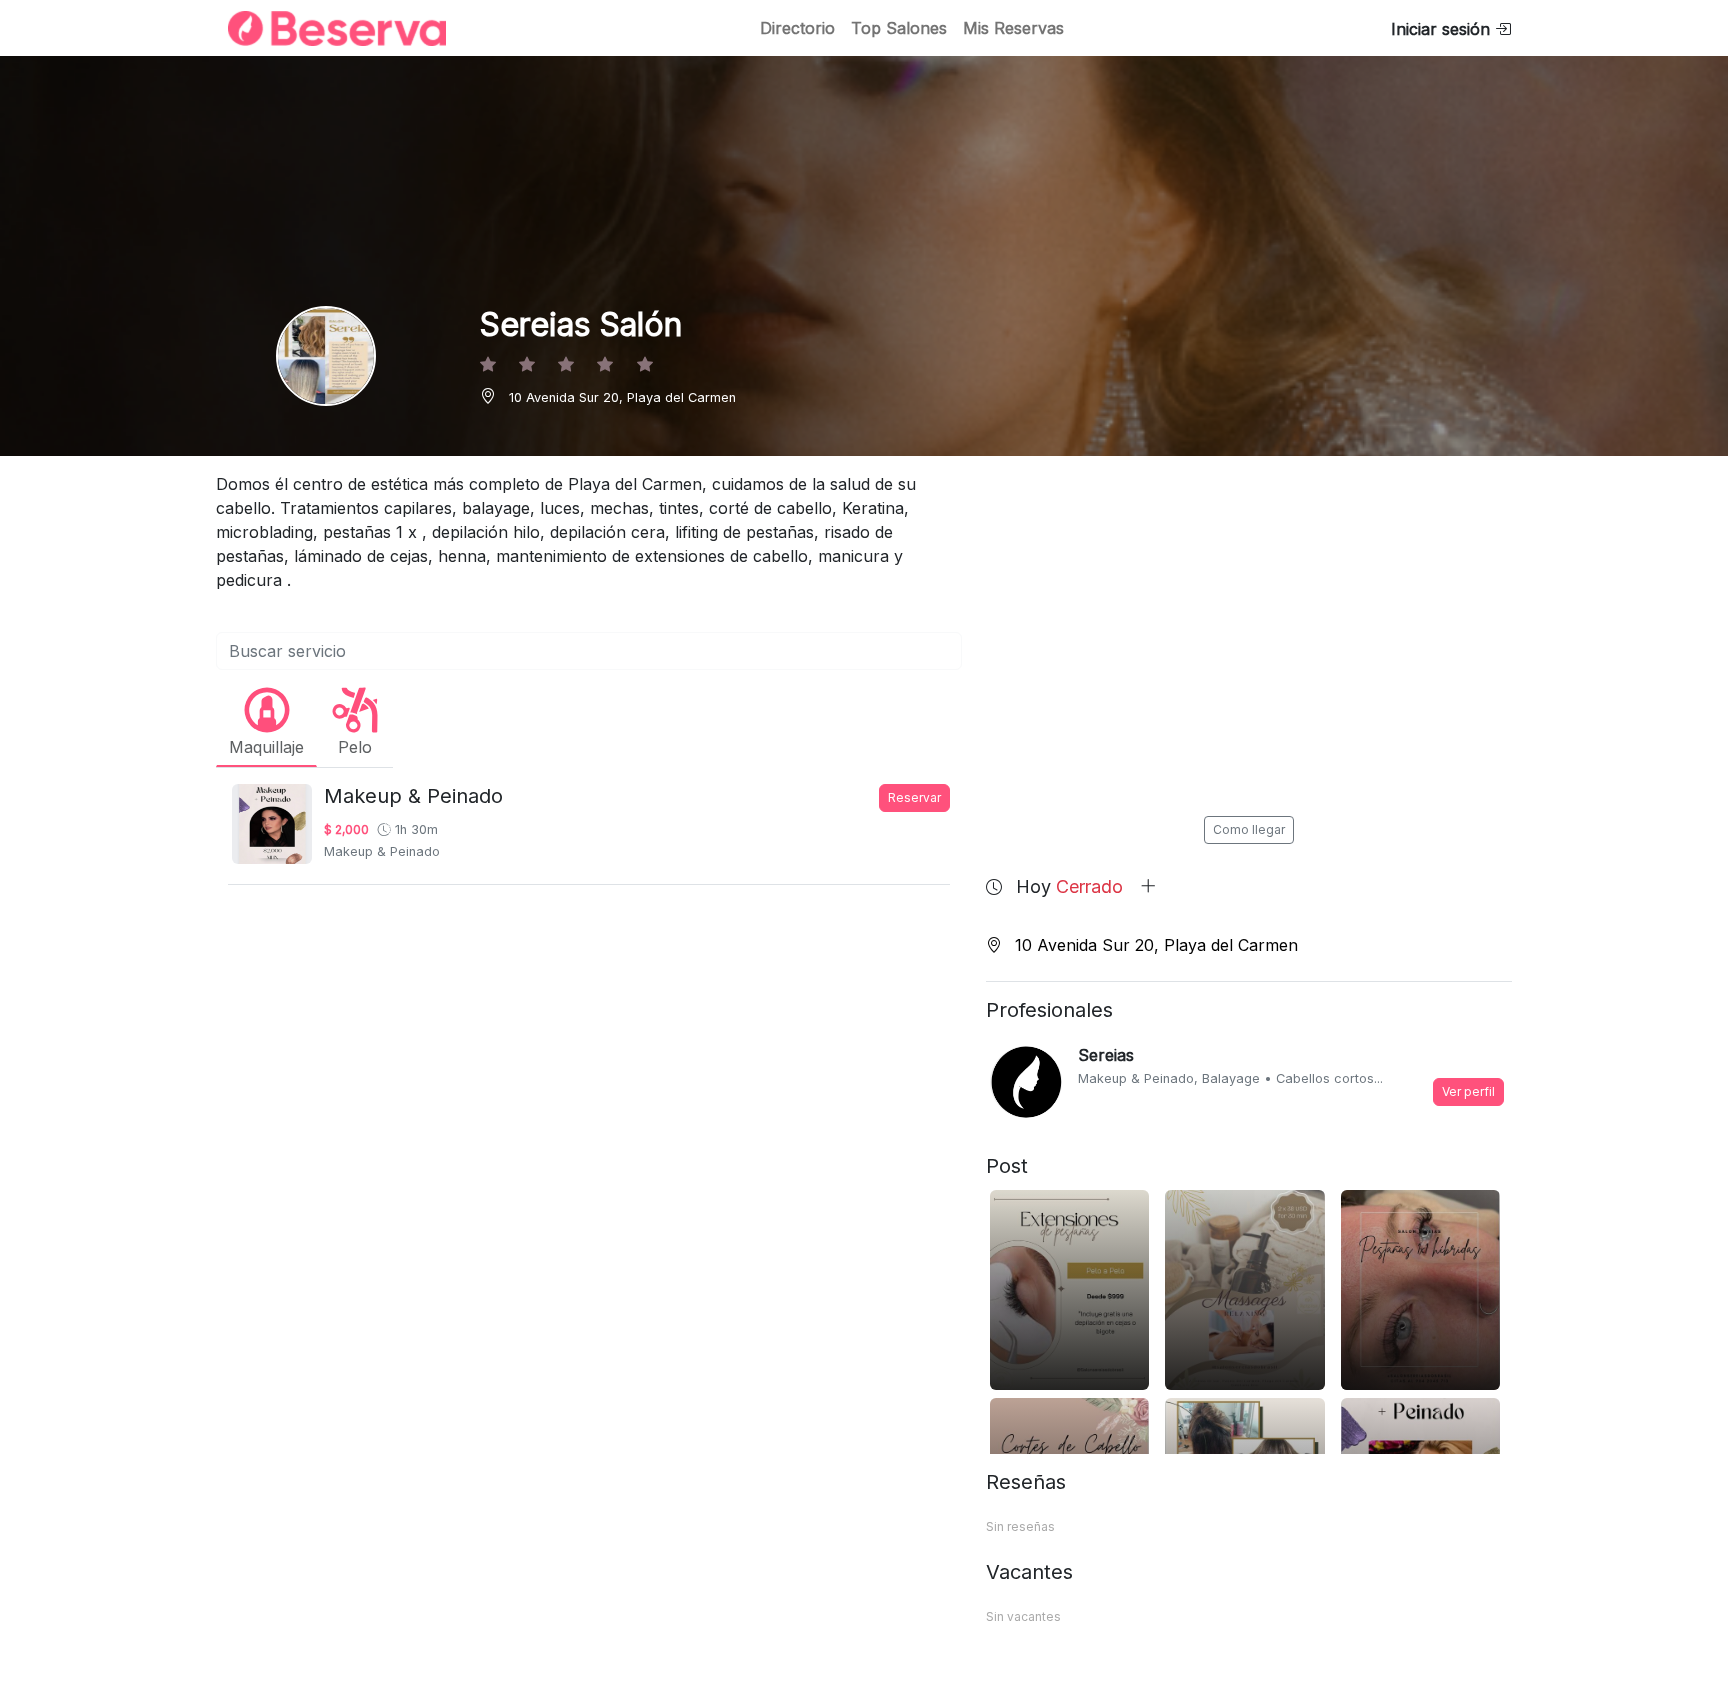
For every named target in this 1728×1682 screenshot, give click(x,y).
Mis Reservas (1013, 28)
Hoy (1069, 886)
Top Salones (899, 28)
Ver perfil (1468, 1091)
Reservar (914, 797)
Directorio (797, 28)
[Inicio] (325, 28)
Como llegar (1249, 829)
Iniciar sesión (1443, 29)
